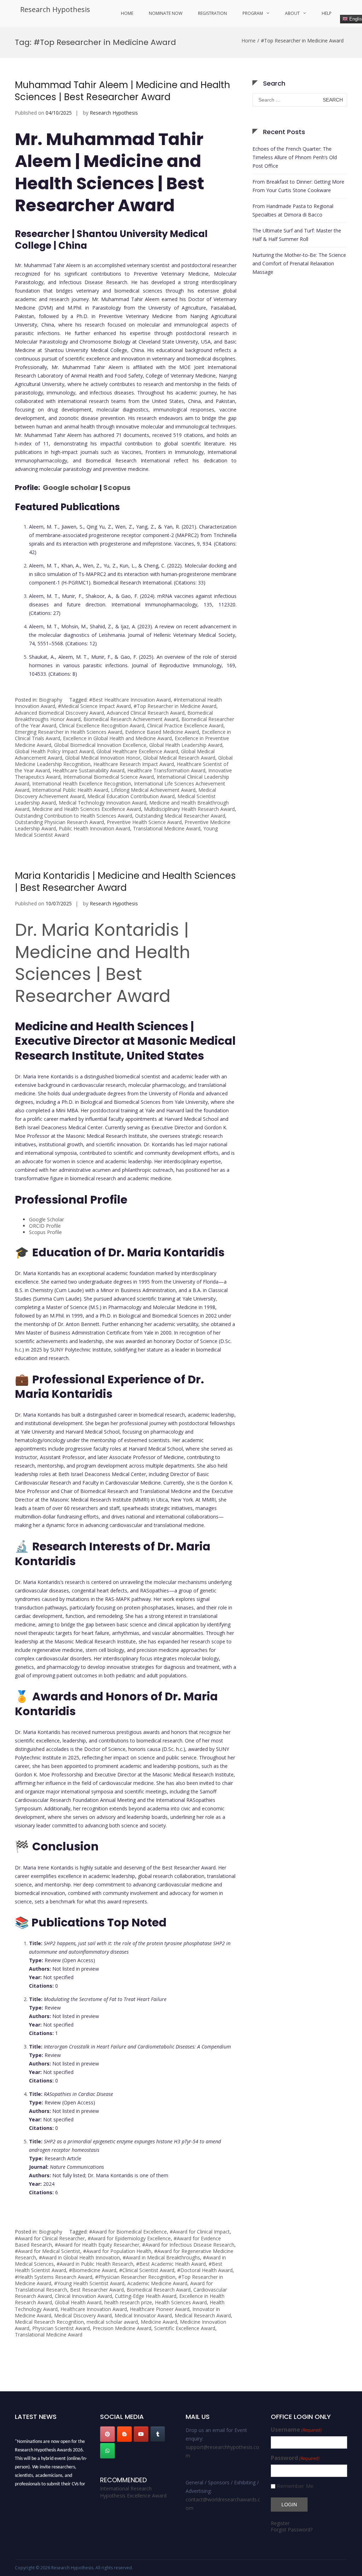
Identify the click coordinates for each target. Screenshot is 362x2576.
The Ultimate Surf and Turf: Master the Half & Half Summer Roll (297, 235)
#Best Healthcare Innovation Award (130, 700)
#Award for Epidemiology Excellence (129, 2238)
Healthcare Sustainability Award (89, 770)
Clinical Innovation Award (83, 2296)
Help (327, 13)
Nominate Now (166, 13)
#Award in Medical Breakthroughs (161, 2257)
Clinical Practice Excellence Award (185, 725)
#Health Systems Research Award (54, 2277)
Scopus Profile (45, 1232)
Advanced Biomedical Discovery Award (59, 713)
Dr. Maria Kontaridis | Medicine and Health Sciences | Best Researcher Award (103, 963)
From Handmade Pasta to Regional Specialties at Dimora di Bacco (293, 210)
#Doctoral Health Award (205, 2270)
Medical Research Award (203, 2315)
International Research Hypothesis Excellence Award (133, 2492)
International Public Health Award (70, 790)
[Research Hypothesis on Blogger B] (124, 2434)
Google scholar (70, 488)
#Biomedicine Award (93, 2270)
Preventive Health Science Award (144, 822)
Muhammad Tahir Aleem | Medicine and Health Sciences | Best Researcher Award (122, 91)
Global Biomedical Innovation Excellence (100, 745)
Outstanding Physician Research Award (59, 822)
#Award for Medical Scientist (48, 2251)
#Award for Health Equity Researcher (97, 2245)
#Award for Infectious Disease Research (188, 2245)
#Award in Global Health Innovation (79, 2257)
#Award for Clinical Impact (200, 2232)
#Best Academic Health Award (171, 2264)
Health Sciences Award (181, 2302)
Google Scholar (46, 1219)
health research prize (128, 2302)
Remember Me (295, 2486)
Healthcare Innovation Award (94, 2309)
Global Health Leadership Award (186, 745)
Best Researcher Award (97, 2290)
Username (296, 2430)
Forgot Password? (292, 2529)
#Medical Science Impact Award (94, 706)
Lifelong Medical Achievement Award (153, 790)
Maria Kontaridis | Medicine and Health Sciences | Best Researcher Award (125, 882)
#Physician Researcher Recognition (135, 2277)
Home (127, 13)
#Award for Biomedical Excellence (128, 2232)
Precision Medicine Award (122, 2328)
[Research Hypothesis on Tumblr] (158, 2434)
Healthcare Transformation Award (166, 770)
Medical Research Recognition (49, 2322)
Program (253, 13)
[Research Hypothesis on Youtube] (141, 2434)
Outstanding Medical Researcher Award (180, 816)
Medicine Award (159, 2322)
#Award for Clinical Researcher (50, 2238)
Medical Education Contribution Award (131, 796)
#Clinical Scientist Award (147, 2270)
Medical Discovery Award (83, 2315)
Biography (51, 700)
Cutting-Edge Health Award (146, 2296)
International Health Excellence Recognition (82, 783)
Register (280, 2523)
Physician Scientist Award (61, 2328)
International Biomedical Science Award (109, 777)
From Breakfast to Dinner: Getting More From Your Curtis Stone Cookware (298, 186)
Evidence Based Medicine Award (162, 732)
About (292, 13)
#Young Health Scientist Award (89, 2283)
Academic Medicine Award (157, 2283)
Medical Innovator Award (143, 2315)
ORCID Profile (45, 1226)
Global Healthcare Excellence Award (137, 751)
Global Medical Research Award (179, 758)
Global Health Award (78, 2302)
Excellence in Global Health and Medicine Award (117, 738)
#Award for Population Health (117, 2251)
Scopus (117, 488)
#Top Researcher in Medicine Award (175, 706)
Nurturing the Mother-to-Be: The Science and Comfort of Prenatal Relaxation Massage (299, 263)
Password (295, 2458)
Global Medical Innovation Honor (103, 758)
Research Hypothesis (55, 9)
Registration (212, 13)
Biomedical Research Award (159, 2290)
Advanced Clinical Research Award (146, 713)
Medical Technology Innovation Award (103, 803)
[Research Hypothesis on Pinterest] (107, 2434)
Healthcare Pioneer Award (160, 2309)
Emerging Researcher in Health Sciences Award (69, 732)
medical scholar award (112, 2322)
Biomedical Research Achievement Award (131, 719)
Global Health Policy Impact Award (54, 751)
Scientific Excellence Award (185, 2328)
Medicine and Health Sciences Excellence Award (87, 809)
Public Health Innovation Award (94, 828)
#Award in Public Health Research (95, 2264)
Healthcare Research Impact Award (134, 764)
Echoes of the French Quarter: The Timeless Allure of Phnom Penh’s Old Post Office (295, 157)
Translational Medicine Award (167, 828)
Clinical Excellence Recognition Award (102, 725)
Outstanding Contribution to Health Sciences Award (74, 816)
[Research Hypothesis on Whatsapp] (107, 2451)
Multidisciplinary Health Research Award (189, 809)
